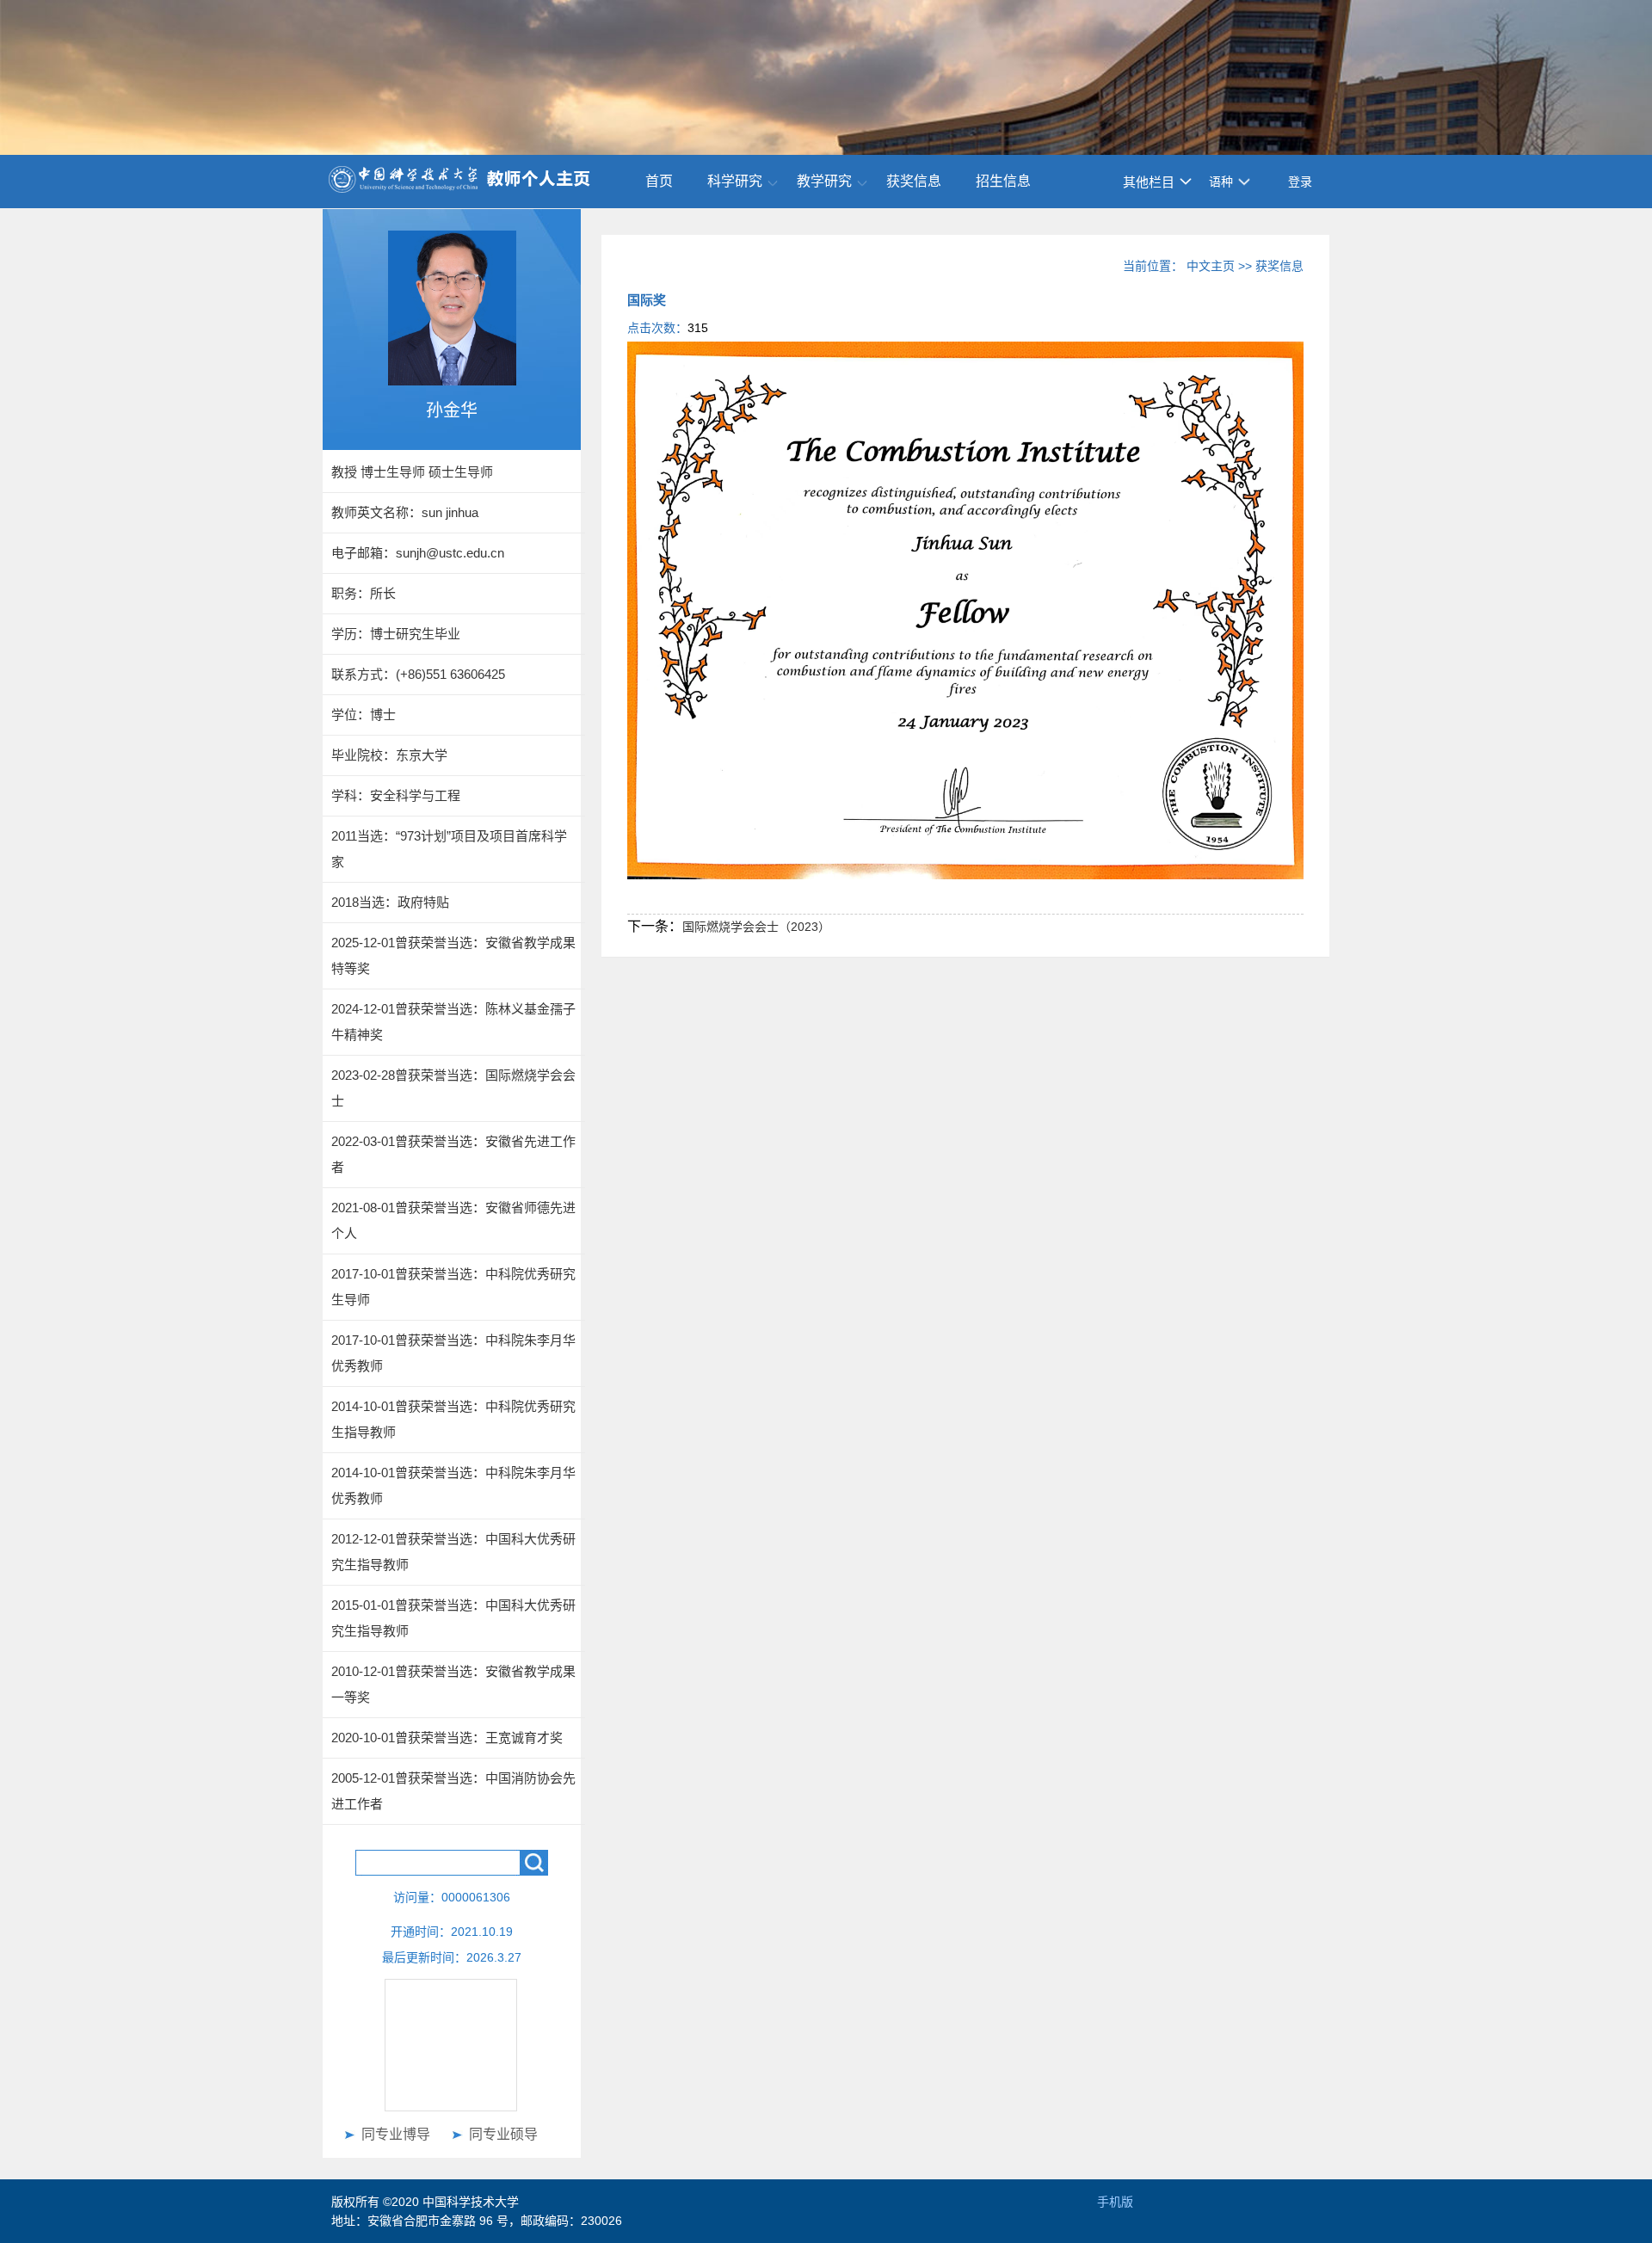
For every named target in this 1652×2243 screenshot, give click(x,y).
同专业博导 (396, 2134)
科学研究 (735, 181)
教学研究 (824, 181)
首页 (659, 181)
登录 (1300, 182)
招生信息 (1003, 181)
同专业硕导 (503, 2134)
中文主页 (1211, 266)
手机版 (1115, 2202)
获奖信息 (914, 181)
